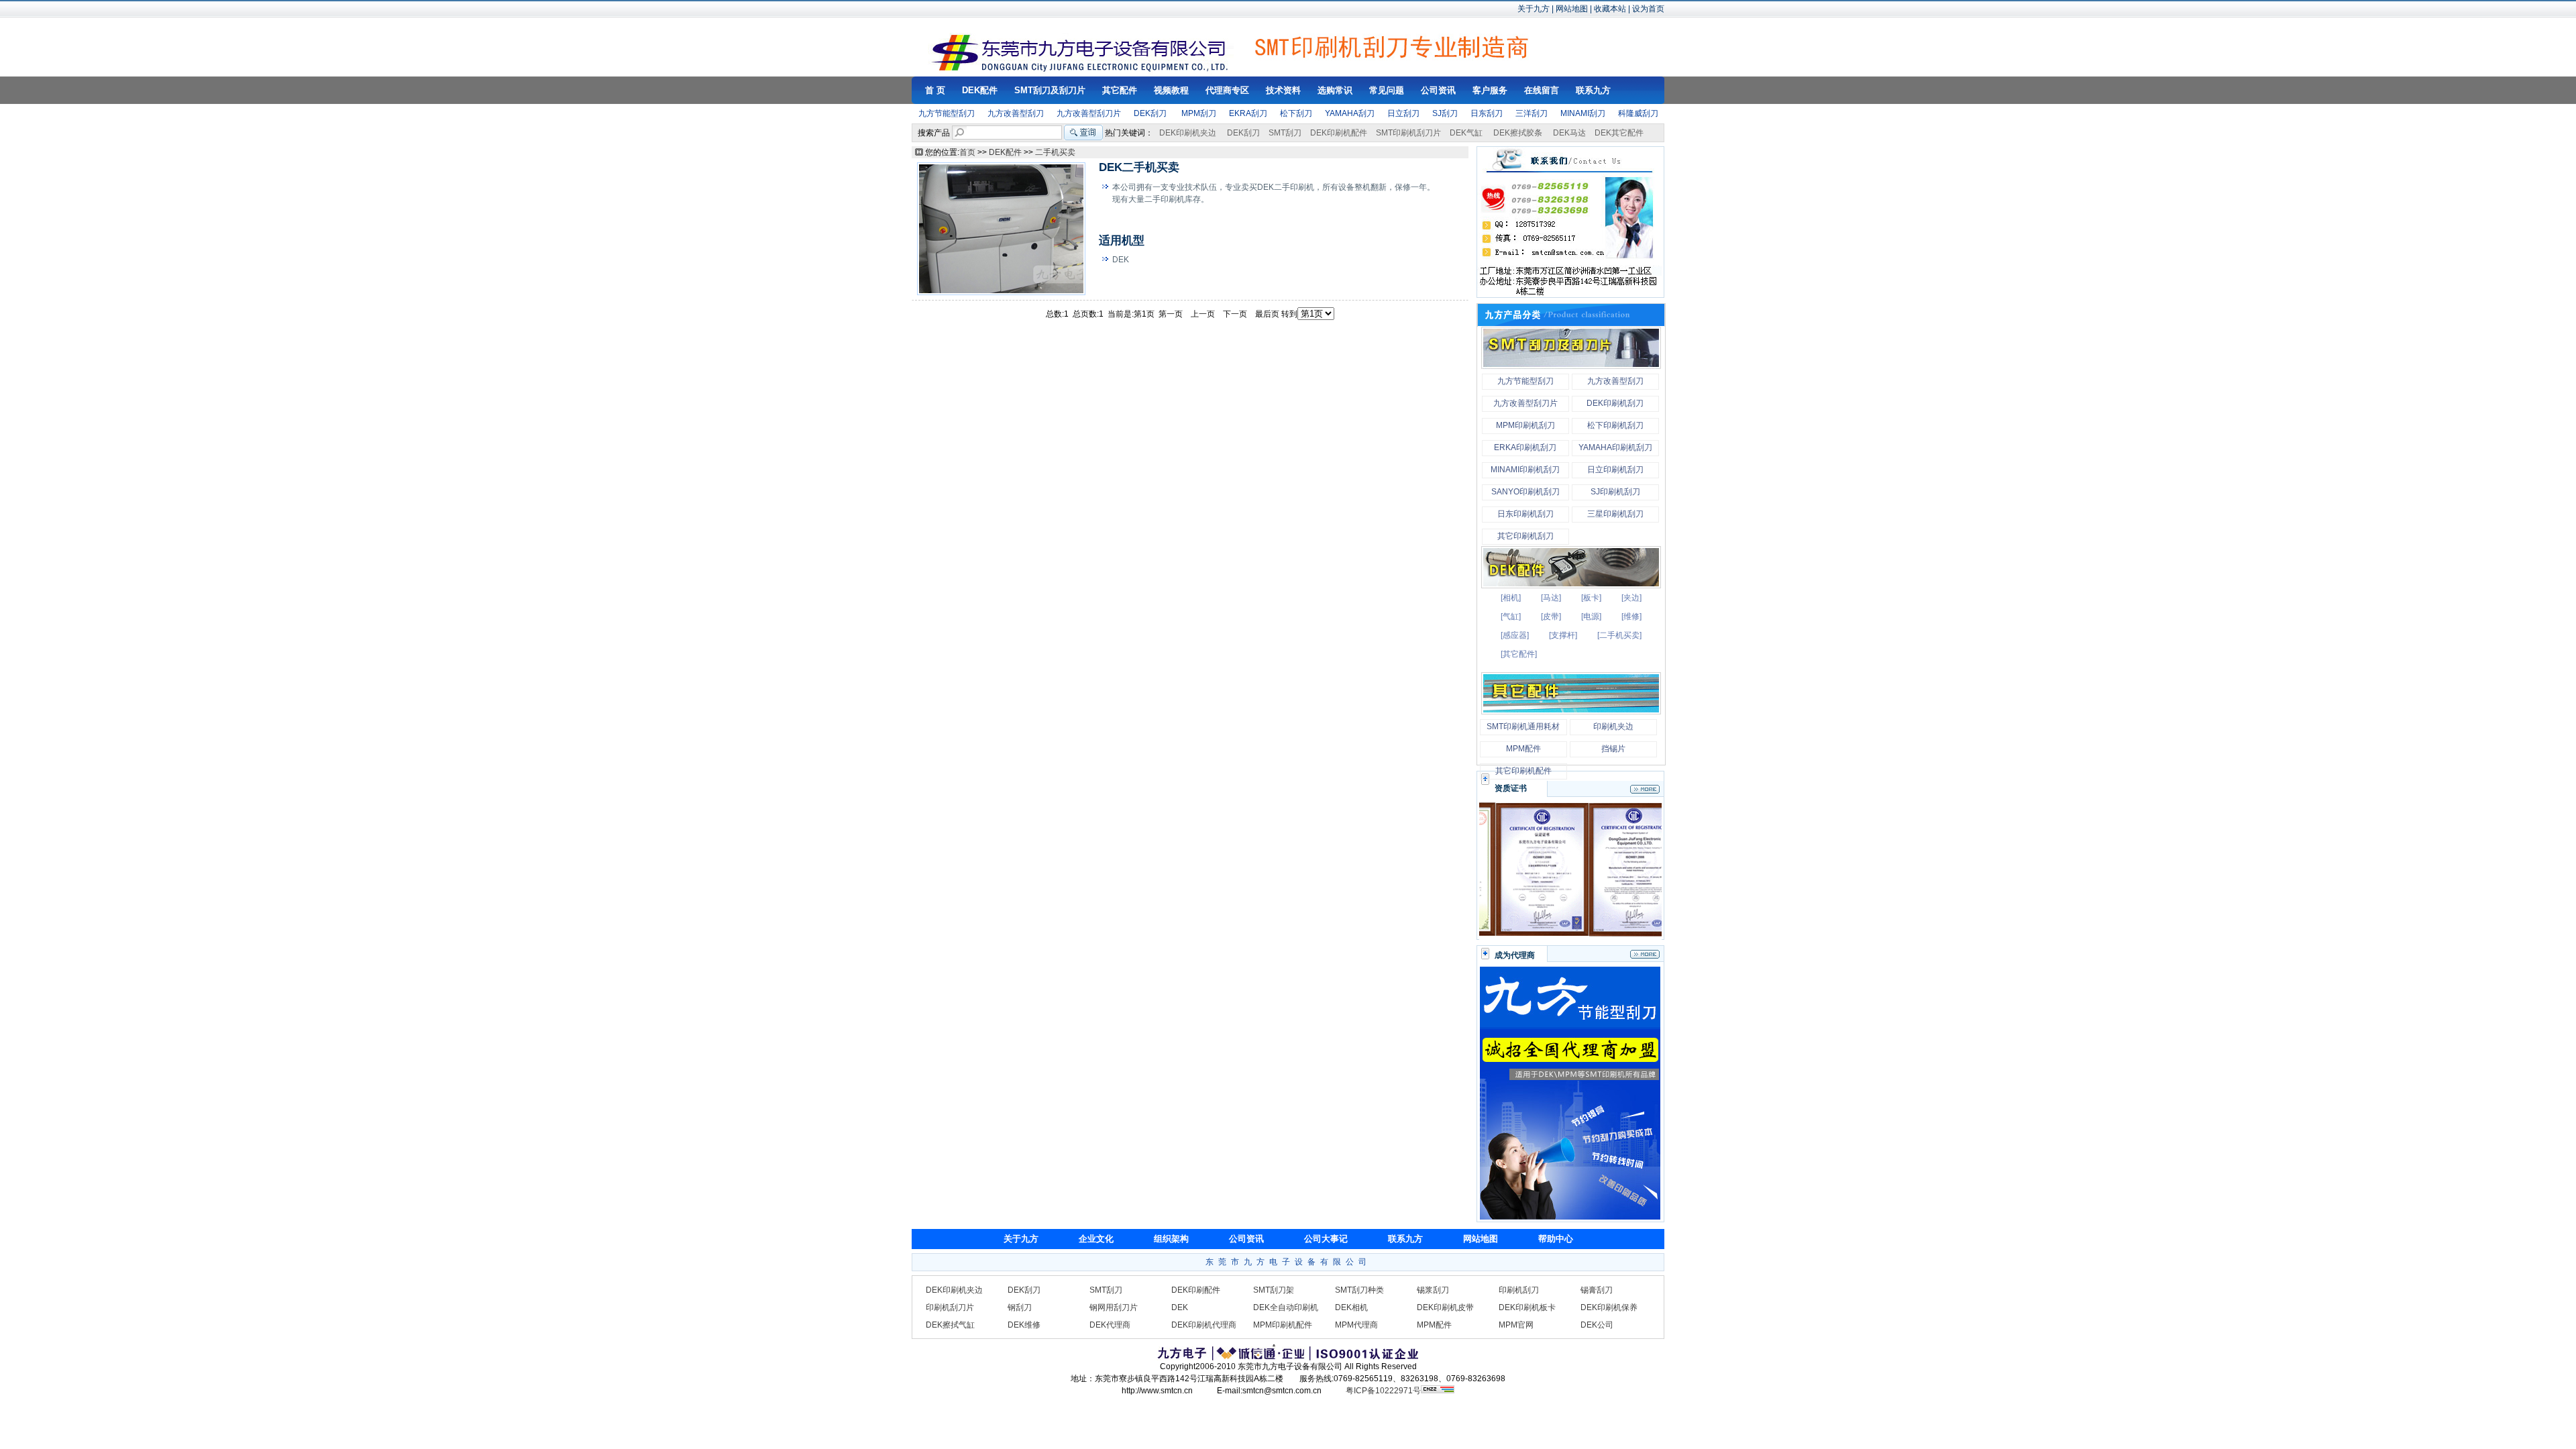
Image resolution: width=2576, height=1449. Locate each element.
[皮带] (1551, 616)
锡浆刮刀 (1433, 1290)
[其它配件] (1519, 654)
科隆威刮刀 (1638, 113)
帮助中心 (1556, 1239)
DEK (1180, 1307)
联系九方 (1405, 1239)
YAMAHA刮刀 (1350, 113)
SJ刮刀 (1445, 113)
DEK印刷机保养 (1609, 1307)
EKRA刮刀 (1248, 113)
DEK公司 (1597, 1325)
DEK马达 (1569, 133)
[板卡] (1591, 598)
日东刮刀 (1487, 113)
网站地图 (1572, 9)
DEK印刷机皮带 (1445, 1307)
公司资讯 (1246, 1239)
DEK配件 (1005, 152)
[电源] (1591, 616)
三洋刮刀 (1532, 113)
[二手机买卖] (1619, 635)
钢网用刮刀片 (1114, 1307)
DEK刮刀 (1150, 113)
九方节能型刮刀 (947, 113)
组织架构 (1171, 1239)
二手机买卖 (1055, 152)
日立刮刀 (1403, 113)
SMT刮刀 (1285, 133)
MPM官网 (1516, 1325)
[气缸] (1511, 616)
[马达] (1551, 598)
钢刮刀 (1020, 1307)
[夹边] (1631, 598)
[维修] (1631, 616)
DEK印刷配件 (1196, 1290)
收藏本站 (1610, 9)
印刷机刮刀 (1519, 1290)
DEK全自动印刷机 (1286, 1307)
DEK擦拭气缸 (950, 1325)
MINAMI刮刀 (1583, 113)
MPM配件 (1434, 1325)
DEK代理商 (1110, 1325)
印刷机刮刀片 (950, 1307)
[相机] (1511, 598)
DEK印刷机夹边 (1188, 133)
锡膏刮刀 (1597, 1290)
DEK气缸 (1466, 133)
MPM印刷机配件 (1283, 1325)
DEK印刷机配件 (1339, 133)
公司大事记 (1326, 1239)
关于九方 (1534, 9)
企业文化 (1096, 1239)
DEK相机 (1351, 1307)
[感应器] (1515, 635)
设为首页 (1648, 9)
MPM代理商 (1356, 1325)
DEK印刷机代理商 (1204, 1325)
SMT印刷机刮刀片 (1408, 133)
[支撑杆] (1563, 635)
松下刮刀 (1296, 113)
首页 (967, 152)
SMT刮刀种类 (1359, 1290)
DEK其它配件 (1619, 133)
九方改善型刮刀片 (1089, 113)
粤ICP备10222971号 (1383, 1391)
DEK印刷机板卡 (1527, 1307)
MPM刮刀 (1199, 113)
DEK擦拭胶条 (1518, 133)
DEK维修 (1024, 1325)
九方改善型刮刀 (1016, 113)
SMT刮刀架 (1274, 1290)
